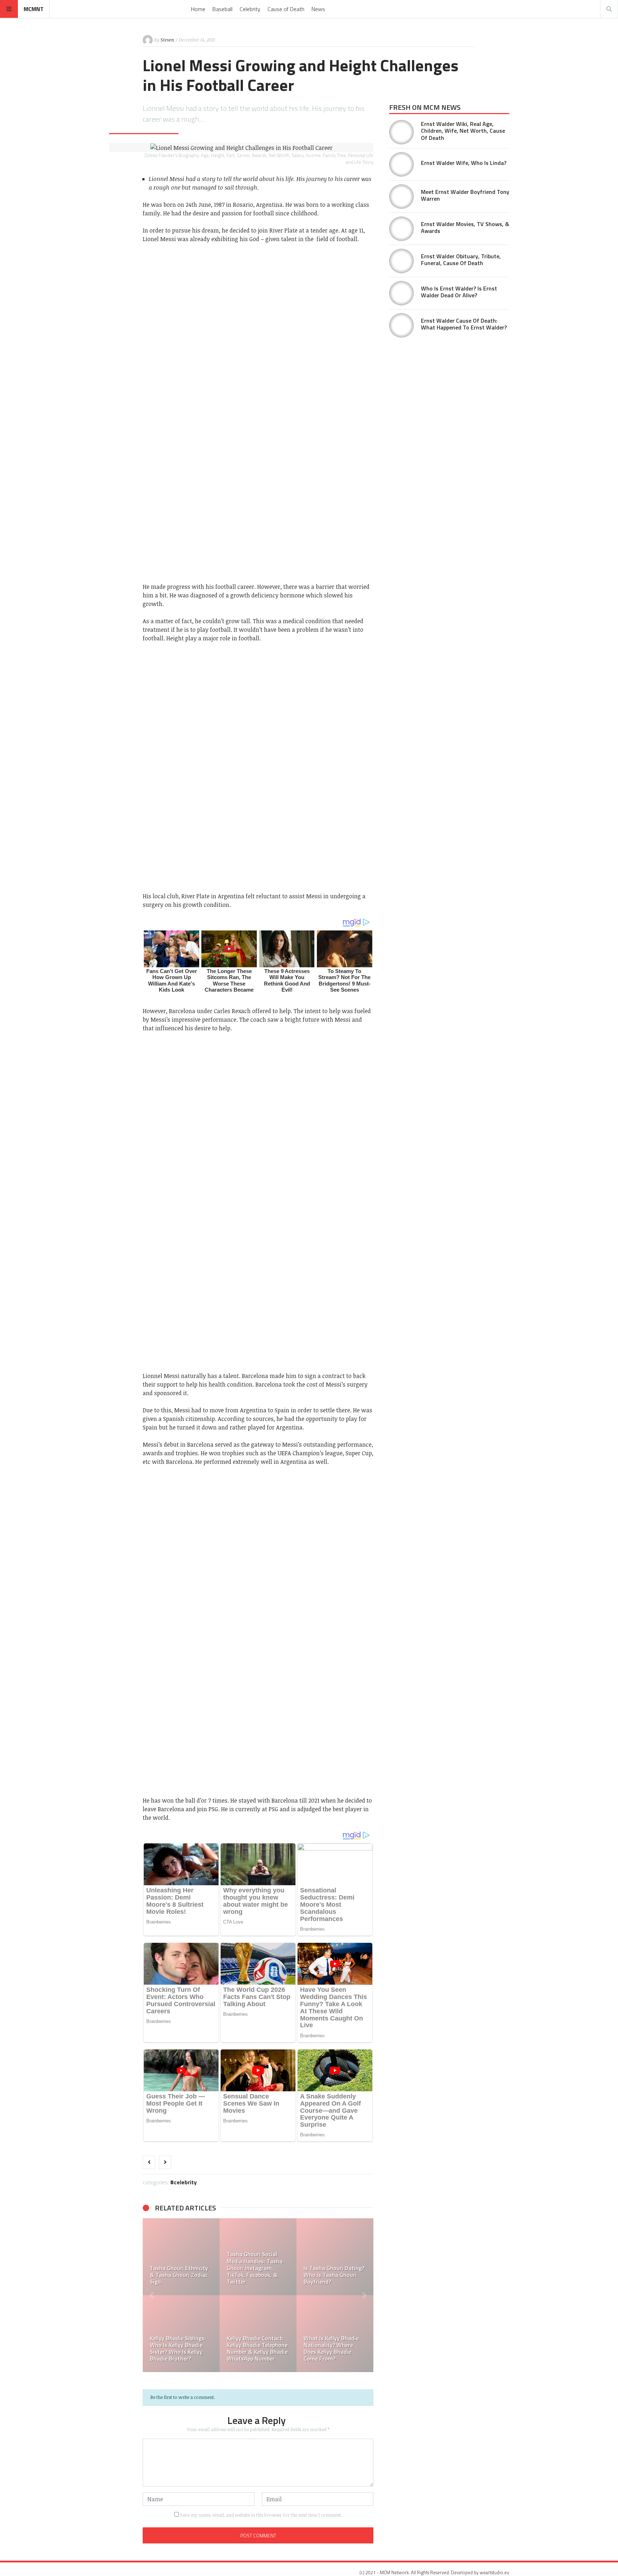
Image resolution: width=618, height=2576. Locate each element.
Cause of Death (286, 9)
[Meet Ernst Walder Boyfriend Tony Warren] (401, 197)
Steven (167, 40)
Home (198, 9)
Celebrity (250, 9)
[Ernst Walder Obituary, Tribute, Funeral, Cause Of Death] (401, 261)
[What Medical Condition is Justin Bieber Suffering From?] (291, 2334)
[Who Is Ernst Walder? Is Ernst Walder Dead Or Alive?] (401, 293)
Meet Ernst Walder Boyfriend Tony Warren (465, 195)
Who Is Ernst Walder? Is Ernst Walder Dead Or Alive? (459, 292)
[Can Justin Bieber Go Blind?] (291, 2257)
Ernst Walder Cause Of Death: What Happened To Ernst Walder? (464, 324)
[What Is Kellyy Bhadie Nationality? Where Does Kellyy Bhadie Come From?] (214, 2334)
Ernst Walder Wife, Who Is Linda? (464, 163)
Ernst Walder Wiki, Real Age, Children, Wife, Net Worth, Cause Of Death (463, 131)
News (318, 9)
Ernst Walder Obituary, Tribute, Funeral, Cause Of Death (461, 260)
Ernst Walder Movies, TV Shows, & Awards (465, 227)
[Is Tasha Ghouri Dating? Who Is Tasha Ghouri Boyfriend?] (214, 2257)
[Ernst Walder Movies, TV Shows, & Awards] (401, 229)
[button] (152, 2295)
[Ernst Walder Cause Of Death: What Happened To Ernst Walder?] (401, 325)
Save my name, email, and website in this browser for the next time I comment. (261, 2515)
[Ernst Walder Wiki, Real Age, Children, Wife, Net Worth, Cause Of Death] (401, 132)
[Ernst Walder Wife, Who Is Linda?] (401, 164)
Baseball (222, 9)
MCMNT (34, 9)
